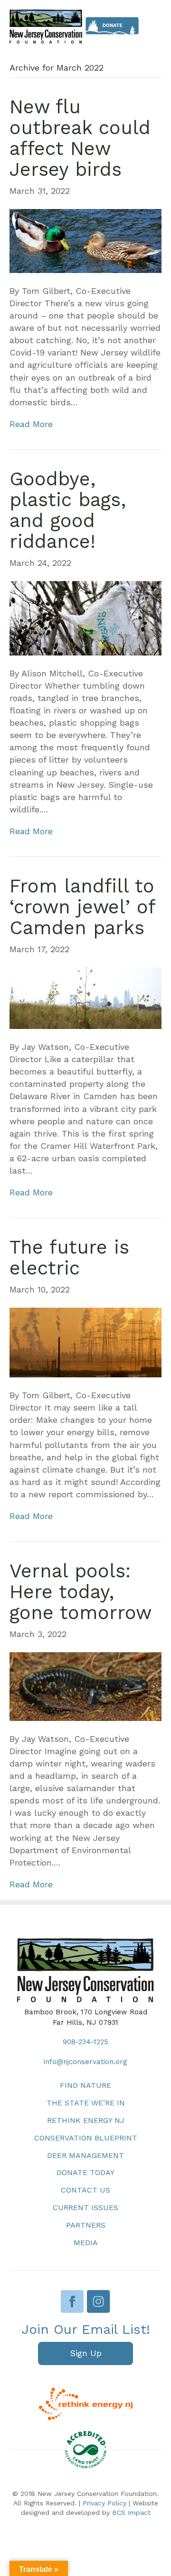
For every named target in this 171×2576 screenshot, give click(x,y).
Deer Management (85, 2155)
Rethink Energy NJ (86, 2120)
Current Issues (85, 2207)
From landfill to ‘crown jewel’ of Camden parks (82, 907)
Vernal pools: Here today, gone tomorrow (81, 1592)
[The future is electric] (85, 1342)
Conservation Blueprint (86, 2138)
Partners (86, 2225)
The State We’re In (86, 2103)
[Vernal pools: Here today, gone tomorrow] (85, 1686)
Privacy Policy (104, 2503)
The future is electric (69, 1258)
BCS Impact (131, 2512)
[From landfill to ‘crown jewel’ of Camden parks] (85, 997)
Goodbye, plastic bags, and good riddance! (68, 510)
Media (86, 2243)
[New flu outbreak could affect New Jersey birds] (85, 240)
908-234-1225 (85, 2042)
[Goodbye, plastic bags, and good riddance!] (85, 617)
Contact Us (85, 2190)
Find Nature (85, 2085)
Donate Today (85, 2172)
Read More (31, 424)
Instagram (99, 2301)
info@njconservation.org (85, 2062)
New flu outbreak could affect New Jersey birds (80, 138)
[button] (85, 2353)
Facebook (72, 2301)
